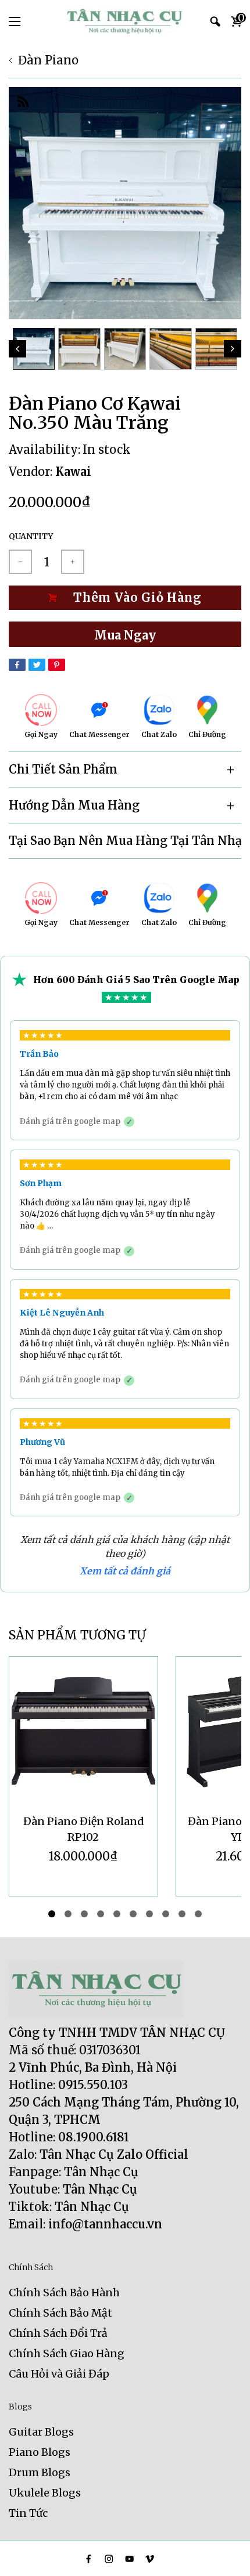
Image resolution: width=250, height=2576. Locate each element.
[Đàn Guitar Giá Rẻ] (125, 21)
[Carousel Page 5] (117, 1914)
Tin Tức (28, 2513)
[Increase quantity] (73, 562)
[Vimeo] (150, 2559)
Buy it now (125, 634)
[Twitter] (37, 665)
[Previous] (17, 349)
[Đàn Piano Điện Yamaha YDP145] (83, 1731)
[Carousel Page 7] (149, 1914)
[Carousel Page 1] (52, 1914)
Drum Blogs (40, 2472)
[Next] (233, 349)
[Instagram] (109, 2559)
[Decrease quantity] (20, 562)
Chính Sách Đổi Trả (58, 2333)
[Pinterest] (57, 665)
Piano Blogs (40, 2452)
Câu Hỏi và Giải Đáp (59, 2374)
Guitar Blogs (41, 2432)
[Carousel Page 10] (198, 1914)
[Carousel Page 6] (133, 1914)
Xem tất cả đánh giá (125, 1571)
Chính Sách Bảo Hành (64, 2293)
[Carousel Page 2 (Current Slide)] (68, 1914)
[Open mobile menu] (15, 21)
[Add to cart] (125, 598)
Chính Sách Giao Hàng (67, 2353)
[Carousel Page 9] (182, 1914)
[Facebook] (17, 665)
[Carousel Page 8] (166, 1914)
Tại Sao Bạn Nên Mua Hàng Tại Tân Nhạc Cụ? (125, 841)
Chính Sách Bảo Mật (60, 2313)
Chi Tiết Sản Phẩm (63, 769)
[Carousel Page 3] (84, 1914)
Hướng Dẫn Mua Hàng (74, 805)
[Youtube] (129, 2559)
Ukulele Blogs (45, 2493)
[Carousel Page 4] (101, 1914)
